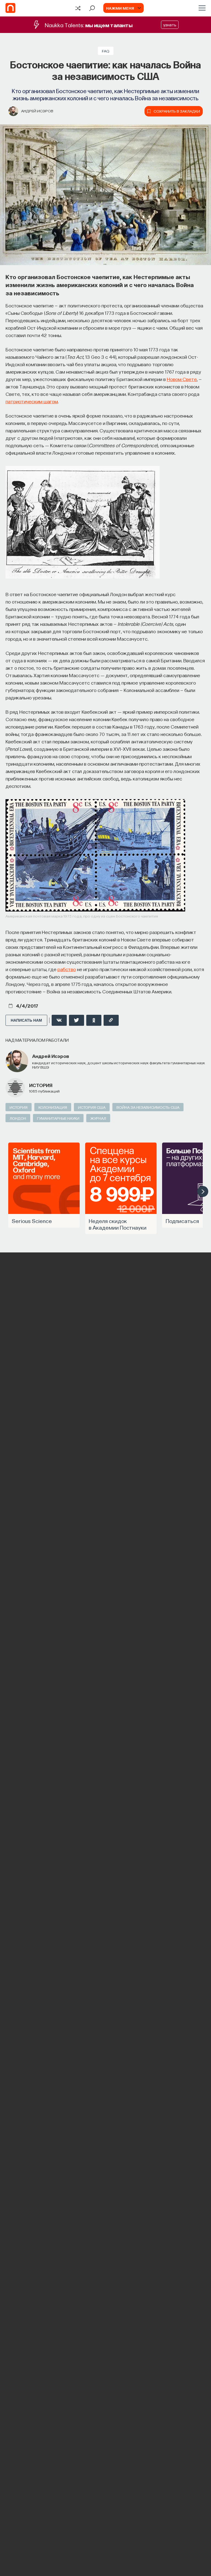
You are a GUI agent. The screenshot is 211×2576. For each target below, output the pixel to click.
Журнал (98, 1118)
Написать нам (26, 1020)
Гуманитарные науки (58, 1118)
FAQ (106, 51)
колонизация (53, 1107)
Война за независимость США (148, 1107)
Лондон (18, 1118)
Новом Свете (182, 379)
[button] (203, 1191)
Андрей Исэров (37, 111)
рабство (67, 969)
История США (92, 1107)
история (41, 1085)
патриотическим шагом (32, 401)
